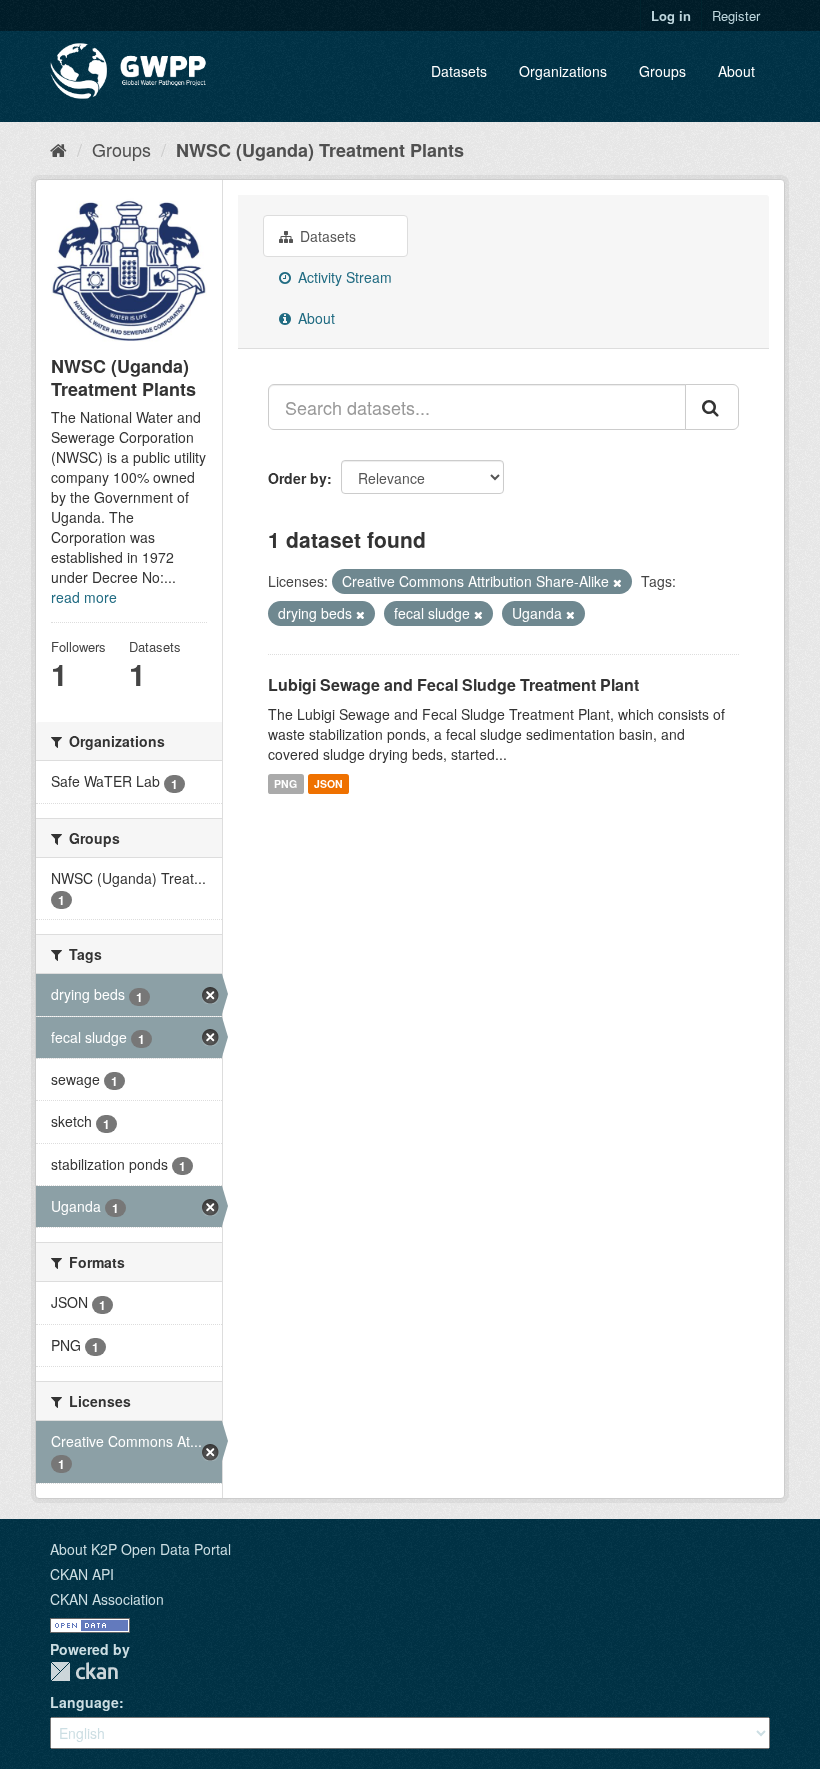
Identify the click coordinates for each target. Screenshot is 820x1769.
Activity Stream (343, 277)
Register (736, 15)
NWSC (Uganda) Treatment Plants (320, 150)
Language (84, 1702)
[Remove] (617, 582)
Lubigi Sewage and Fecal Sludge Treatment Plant (453, 684)
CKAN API (82, 1574)
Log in (671, 15)
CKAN (84, 1671)
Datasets (459, 71)
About (736, 71)
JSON (328, 783)
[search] (712, 407)
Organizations (563, 71)
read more (84, 597)
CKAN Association (107, 1599)
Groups (662, 71)
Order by (297, 478)
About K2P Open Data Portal (140, 1549)
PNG (285, 783)
